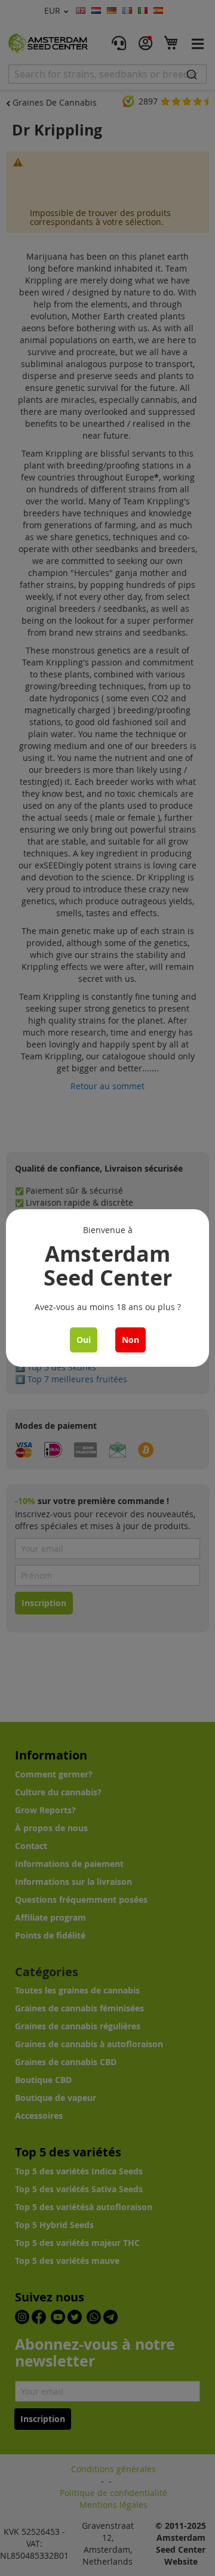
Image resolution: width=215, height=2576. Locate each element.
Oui (84, 1340)
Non (130, 1340)
